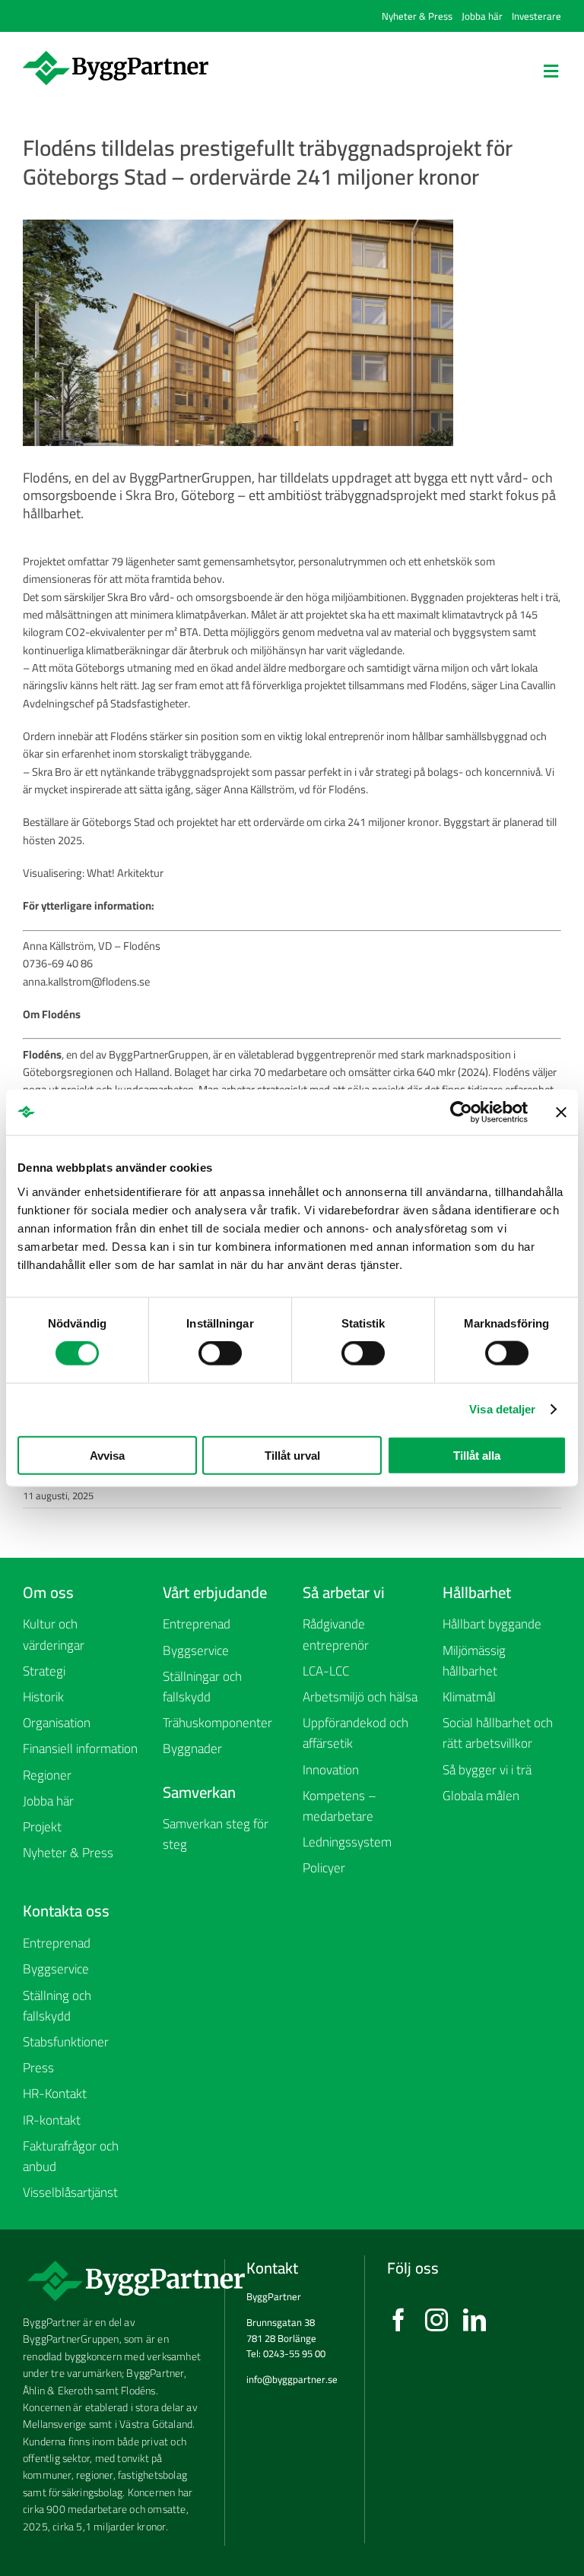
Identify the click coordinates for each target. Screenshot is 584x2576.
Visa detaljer (502, 1409)
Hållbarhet (477, 1592)
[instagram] (436, 2320)
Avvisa (107, 1455)
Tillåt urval (292, 1455)
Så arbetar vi (344, 1592)
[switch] (220, 1353)
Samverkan (199, 1792)
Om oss (48, 1592)
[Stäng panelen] (561, 1112)
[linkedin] (474, 2320)
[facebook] (398, 2320)
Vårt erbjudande (215, 1592)
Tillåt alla (477, 1455)
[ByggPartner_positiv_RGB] (116, 56)
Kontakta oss (66, 1911)
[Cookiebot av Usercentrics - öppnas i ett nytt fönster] (461, 1112)
